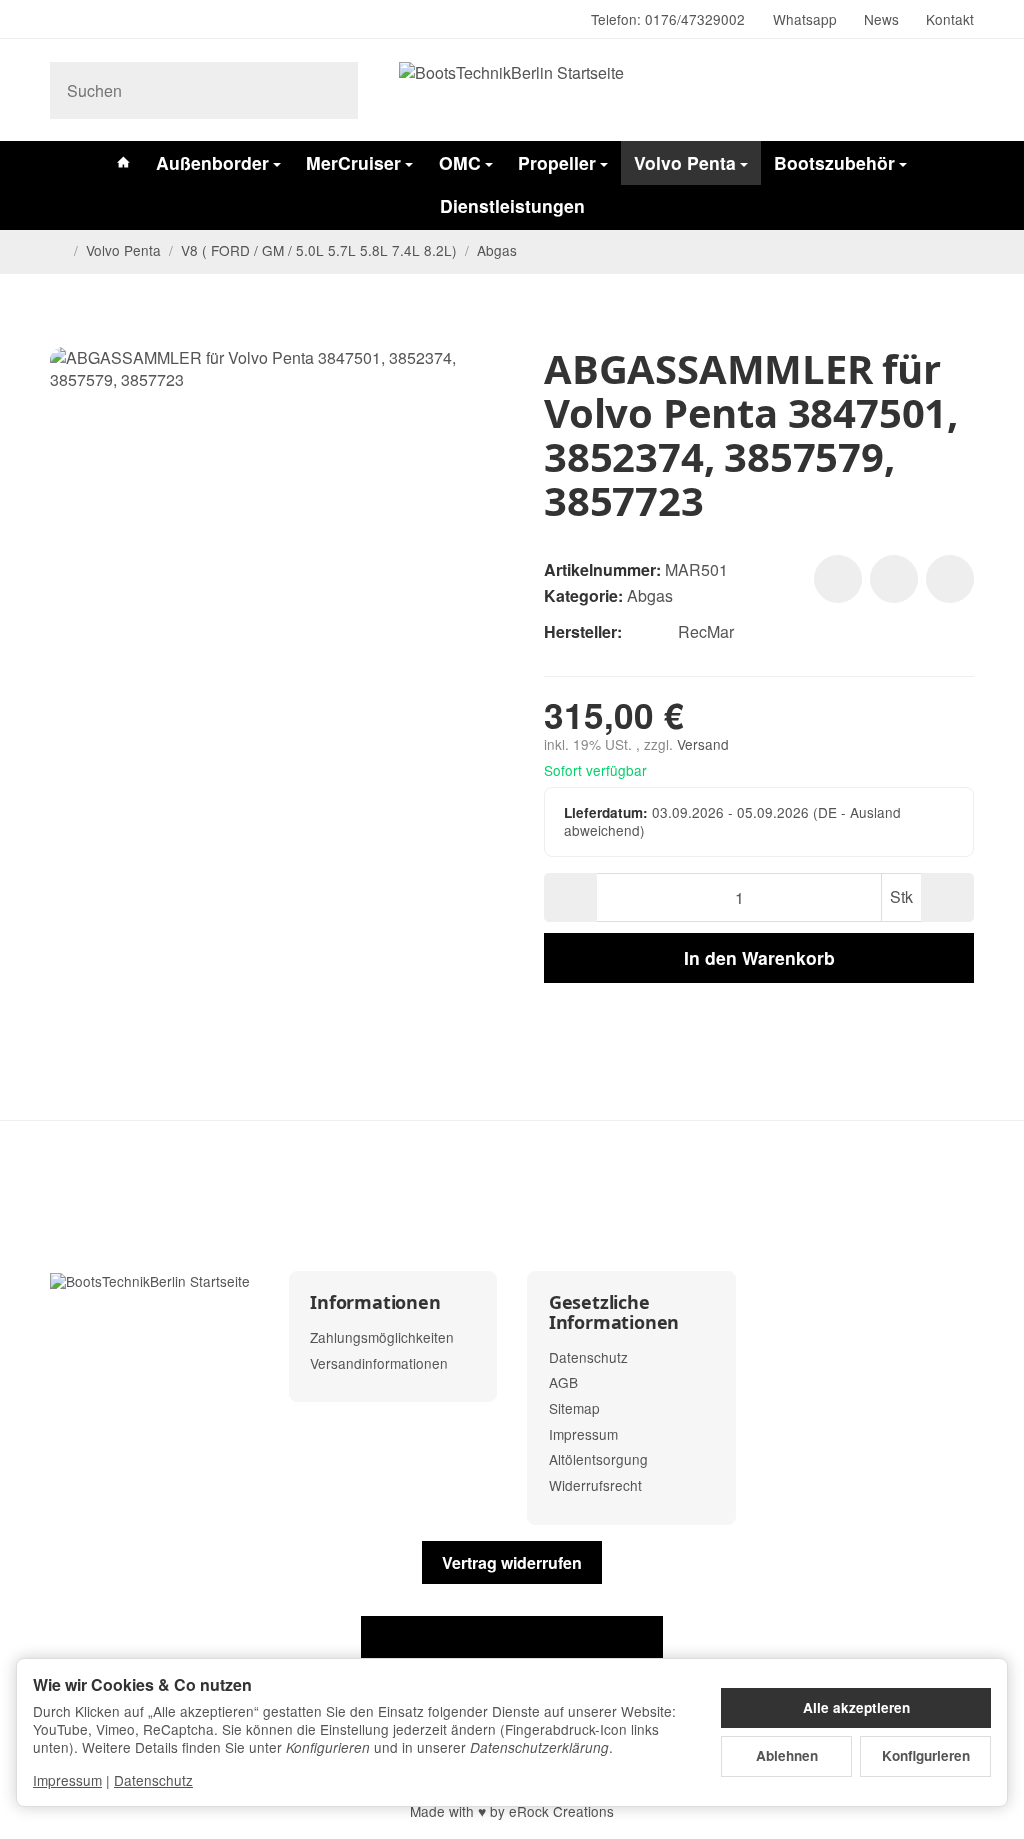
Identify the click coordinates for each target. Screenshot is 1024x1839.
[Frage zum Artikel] (950, 579)
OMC (460, 162)
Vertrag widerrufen (512, 1562)
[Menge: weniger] (570, 897)
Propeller (557, 162)
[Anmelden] (906, 90)
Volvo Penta (685, 162)
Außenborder (212, 162)
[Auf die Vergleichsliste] (894, 579)
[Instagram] (58, 20)
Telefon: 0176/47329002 (668, 19)
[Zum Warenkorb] (955, 90)
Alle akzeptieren (856, 1707)
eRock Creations (561, 1811)
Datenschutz (153, 1780)
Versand (703, 744)
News (881, 19)
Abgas (650, 595)
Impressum (67, 1780)
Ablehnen (787, 1755)
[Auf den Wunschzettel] (838, 579)
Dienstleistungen (512, 205)
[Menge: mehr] (947, 897)
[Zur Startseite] (511, 90)
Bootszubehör (834, 162)
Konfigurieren (926, 1755)
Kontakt (950, 19)
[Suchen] (332, 90)
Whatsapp (805, 19)
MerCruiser (353, 162)
